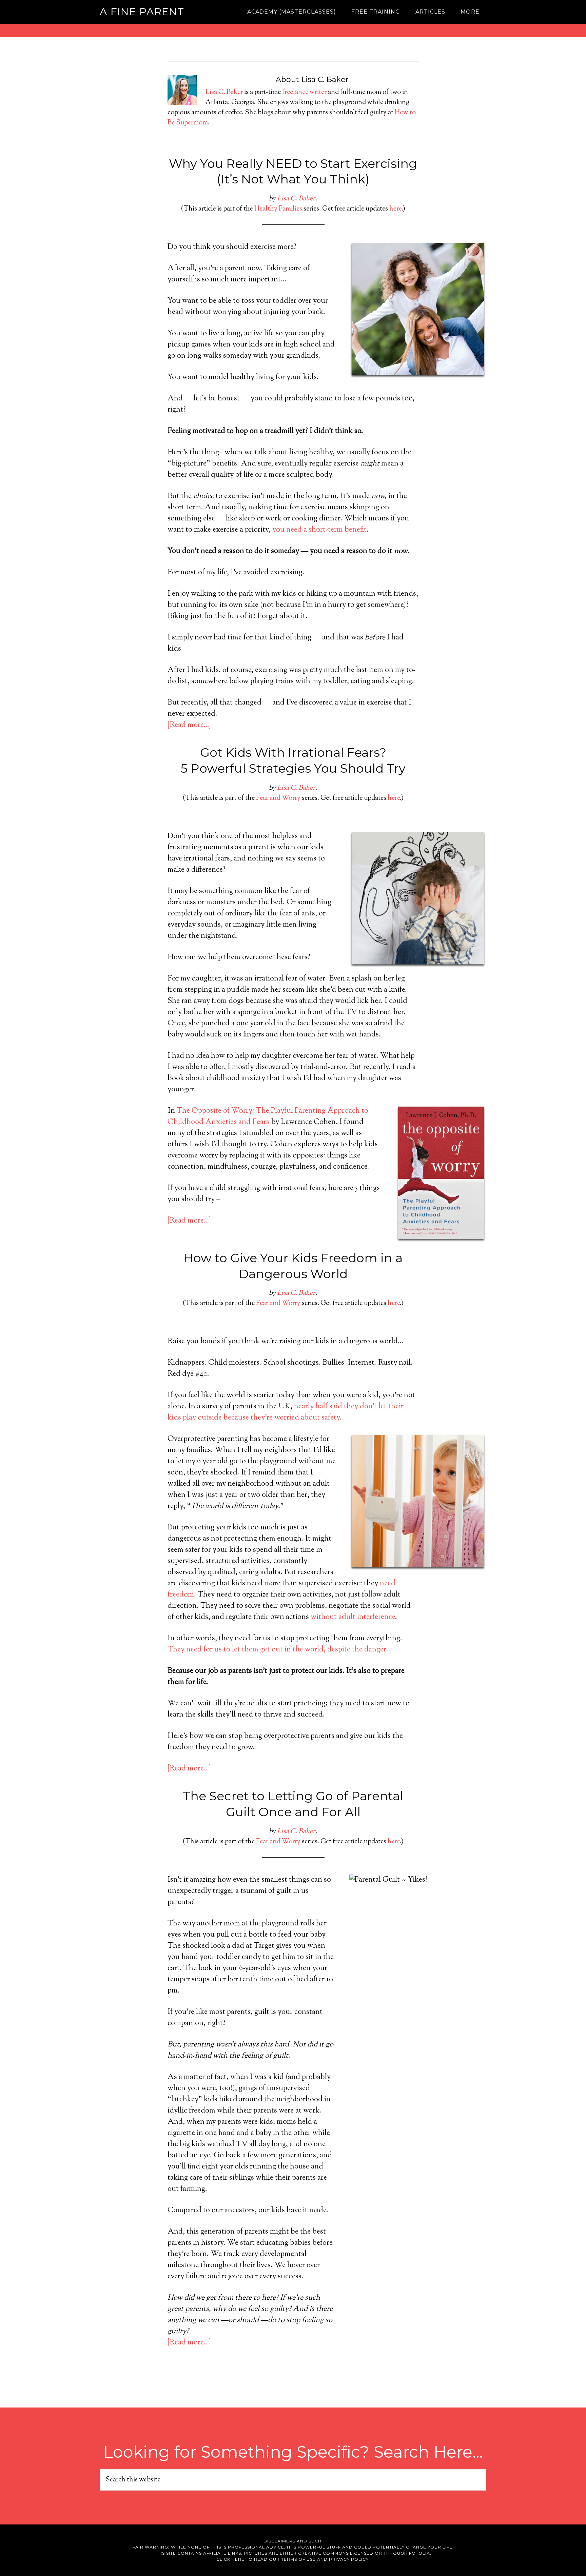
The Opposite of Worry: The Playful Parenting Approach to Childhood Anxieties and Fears (268, 1117)
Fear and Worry (278, 798)
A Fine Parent (142, 12)
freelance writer (304, 92)
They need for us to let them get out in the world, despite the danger (277, 1650)
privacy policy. (349, 2559)
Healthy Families (278, 209)
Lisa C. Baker (224, 92)
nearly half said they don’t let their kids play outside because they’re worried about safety (286, 1412)
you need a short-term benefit (319, 530)
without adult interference (353, 1617)
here (395, 209)
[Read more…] (189, 725)
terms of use (298, 2559)
